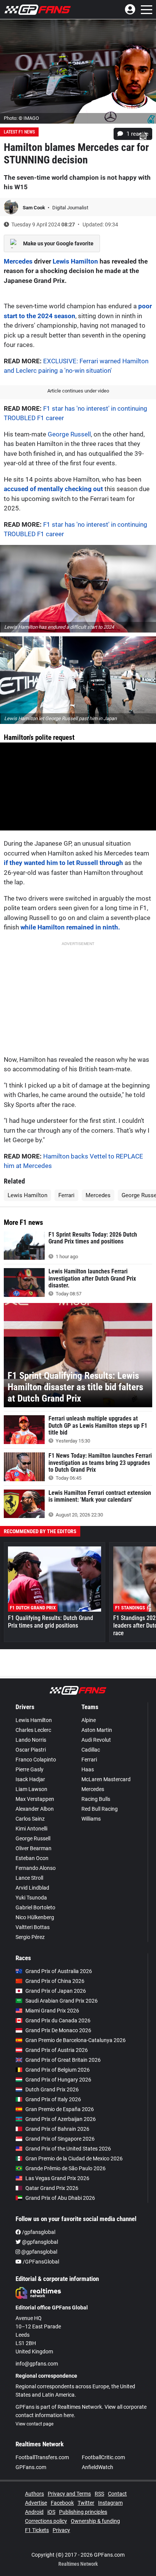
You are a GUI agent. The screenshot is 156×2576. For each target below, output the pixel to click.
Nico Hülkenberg (35, 1917)
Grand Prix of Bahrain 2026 (57, 2129)
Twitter (86, 2503)
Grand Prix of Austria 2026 (57, 2050)
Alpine (89, 1720)
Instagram (110, 2503)
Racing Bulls (96, 1799)
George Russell (69, 434)
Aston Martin (97, 1730)
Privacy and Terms (69, 2494)
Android (34, 2512)
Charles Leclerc (33, 1730)
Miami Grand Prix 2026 (52, 2011)
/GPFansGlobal (40, 2262)
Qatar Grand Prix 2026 (52, 2188)
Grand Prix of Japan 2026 (56, 1991)
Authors (34, 2494)
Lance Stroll (29, 1878)
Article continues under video (78, 391)
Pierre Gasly (30, 1769)
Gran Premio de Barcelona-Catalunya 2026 (76, 2040)
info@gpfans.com (37, 2364)
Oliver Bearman (34, 1848)
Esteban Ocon (32, 1858)
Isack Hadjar (30, 1779)
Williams (91, 1819)
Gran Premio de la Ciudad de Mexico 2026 (74, 2158)
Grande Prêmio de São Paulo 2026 (66, 2168)
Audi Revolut (96, 1740)
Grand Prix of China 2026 (55, 1981)
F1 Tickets (37, 2530)
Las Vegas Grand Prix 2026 (57, 2178)
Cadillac (91, 1750)
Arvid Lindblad (32, 1888)
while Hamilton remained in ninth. (70, 927)
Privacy (61, 2530)
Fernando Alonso (36, 1868)
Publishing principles (83, 2512)
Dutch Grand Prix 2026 (52, 2089)
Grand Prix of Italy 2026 (53, 2099)
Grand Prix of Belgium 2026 (58, 2070)
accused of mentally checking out (53, 489)
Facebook (62, 2503)
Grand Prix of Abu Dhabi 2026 (60, 2198)
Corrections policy (46, 2521)
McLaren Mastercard (106, 1779)
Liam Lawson (31, 1789)
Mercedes (18, 261)
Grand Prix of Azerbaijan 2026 (61, 2119)
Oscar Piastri (31, 1750)
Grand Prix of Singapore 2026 (60, 2139)
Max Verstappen (35, 1799)
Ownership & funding (95, 2521)
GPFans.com (31, 2467)
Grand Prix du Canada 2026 (58, 2020)
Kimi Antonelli (31, 1829)
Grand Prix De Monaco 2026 (58, 2030)
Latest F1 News (19, 132)
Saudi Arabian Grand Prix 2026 (62, 2001)
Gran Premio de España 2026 (60, 2109)
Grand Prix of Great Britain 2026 (63, 2060)
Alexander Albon (35, 1809)
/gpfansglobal (38, 2232)
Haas (88, 1769)
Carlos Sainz (30, 1819)
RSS (99, 2494)
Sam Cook (34, 208)
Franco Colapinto (36, 1760)
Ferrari (66, 1195)
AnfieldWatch (97, 2467)
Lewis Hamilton (75, 261)
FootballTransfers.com (42, 2457)
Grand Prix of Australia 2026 (59, 1971)
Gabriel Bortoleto (35, 1907)
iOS (51, 2512)
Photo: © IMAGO (21, 118)
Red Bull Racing (100, 1809)
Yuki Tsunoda (31, 1898)
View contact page (34, 2424)
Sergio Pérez (30, 1937)
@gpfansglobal (39, 2242)
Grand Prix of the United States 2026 (68, 2149)
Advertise (36, 2503)
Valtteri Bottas (33, 1927)
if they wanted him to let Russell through (63, 863)
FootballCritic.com (103, 2457)
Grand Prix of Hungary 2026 (58, 2080)
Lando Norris (31, 1740)
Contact (117, 2494)
